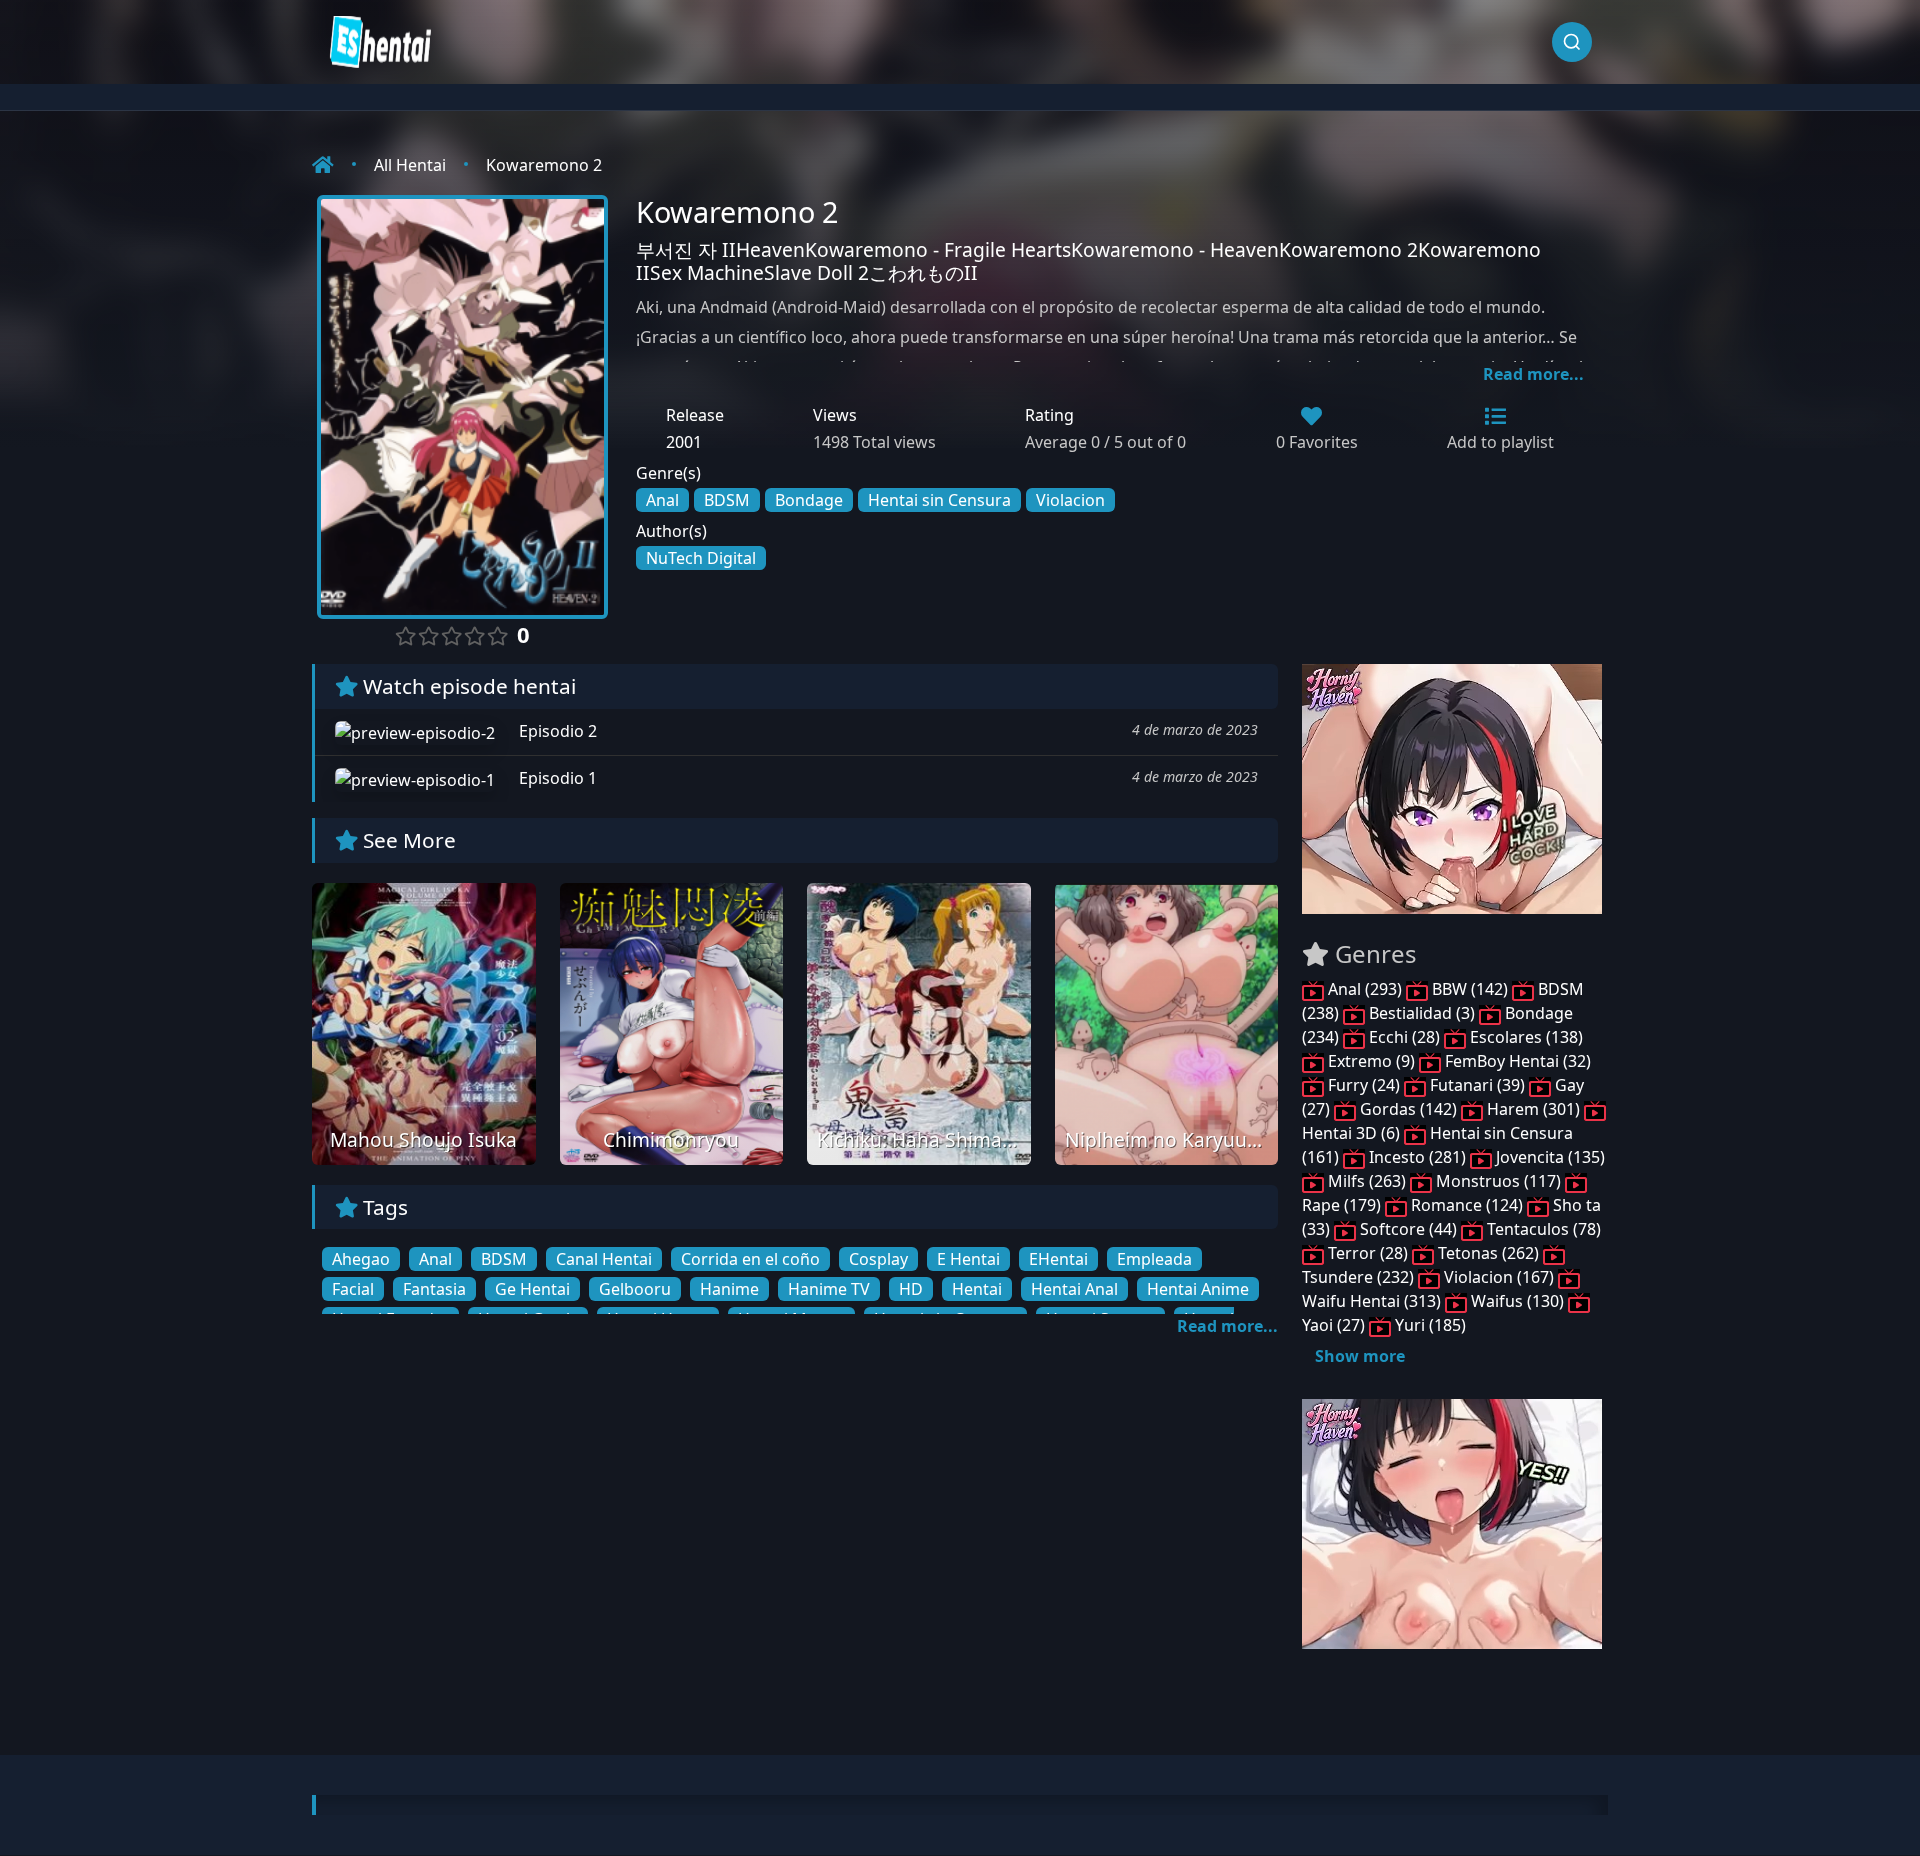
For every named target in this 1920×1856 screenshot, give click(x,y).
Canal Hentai (604, 1259)
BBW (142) (1470, 989)
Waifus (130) (1517, 1301)
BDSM (727, 500)
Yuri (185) (1428, 1325)
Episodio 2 (556, 731)
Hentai (977, 1289)
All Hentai (410, 165)
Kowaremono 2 (544, 165)
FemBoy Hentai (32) (1516, 1061)
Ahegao (361, 1259)
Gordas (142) (1408, 1109)
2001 (684, 442)
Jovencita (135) (1548, 1157)
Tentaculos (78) (1542, 1229)
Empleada (1154, 1259)
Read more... (1533, 374)
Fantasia (434, 1289)
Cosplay (878, 1259)
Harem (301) (1533, 1109)
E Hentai (968, 1259)
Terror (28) (1368, 1253)
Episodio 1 (556, 778)
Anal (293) (1365, 989)
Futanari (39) (1477, 1085)
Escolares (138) (1524, 1037)
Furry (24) (1364, 1085)
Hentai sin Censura (939, 500)
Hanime (729, 1289)
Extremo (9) (1371, 1061)
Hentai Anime (1198, 1289)
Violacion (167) (1499, 1277)
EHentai (1058, 1259)
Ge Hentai (532, 1289)
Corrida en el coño (750, 1259)
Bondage (809, 500)
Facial (353, 1289)
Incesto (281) (1417, 1157)
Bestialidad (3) (1422, 1013)
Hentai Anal (1074, 1289)
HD (911, 1289)
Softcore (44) (1408, 1229)
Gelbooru (635, 1289)
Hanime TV (829, 1289)
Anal (662, 500)
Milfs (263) (1367, 1181)
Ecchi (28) (1404, 1037)
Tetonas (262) (1488, 1253)
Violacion (1070, 500)
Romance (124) (1467, 1205)
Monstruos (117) (1498, 1181)
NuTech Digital (701, 558)
